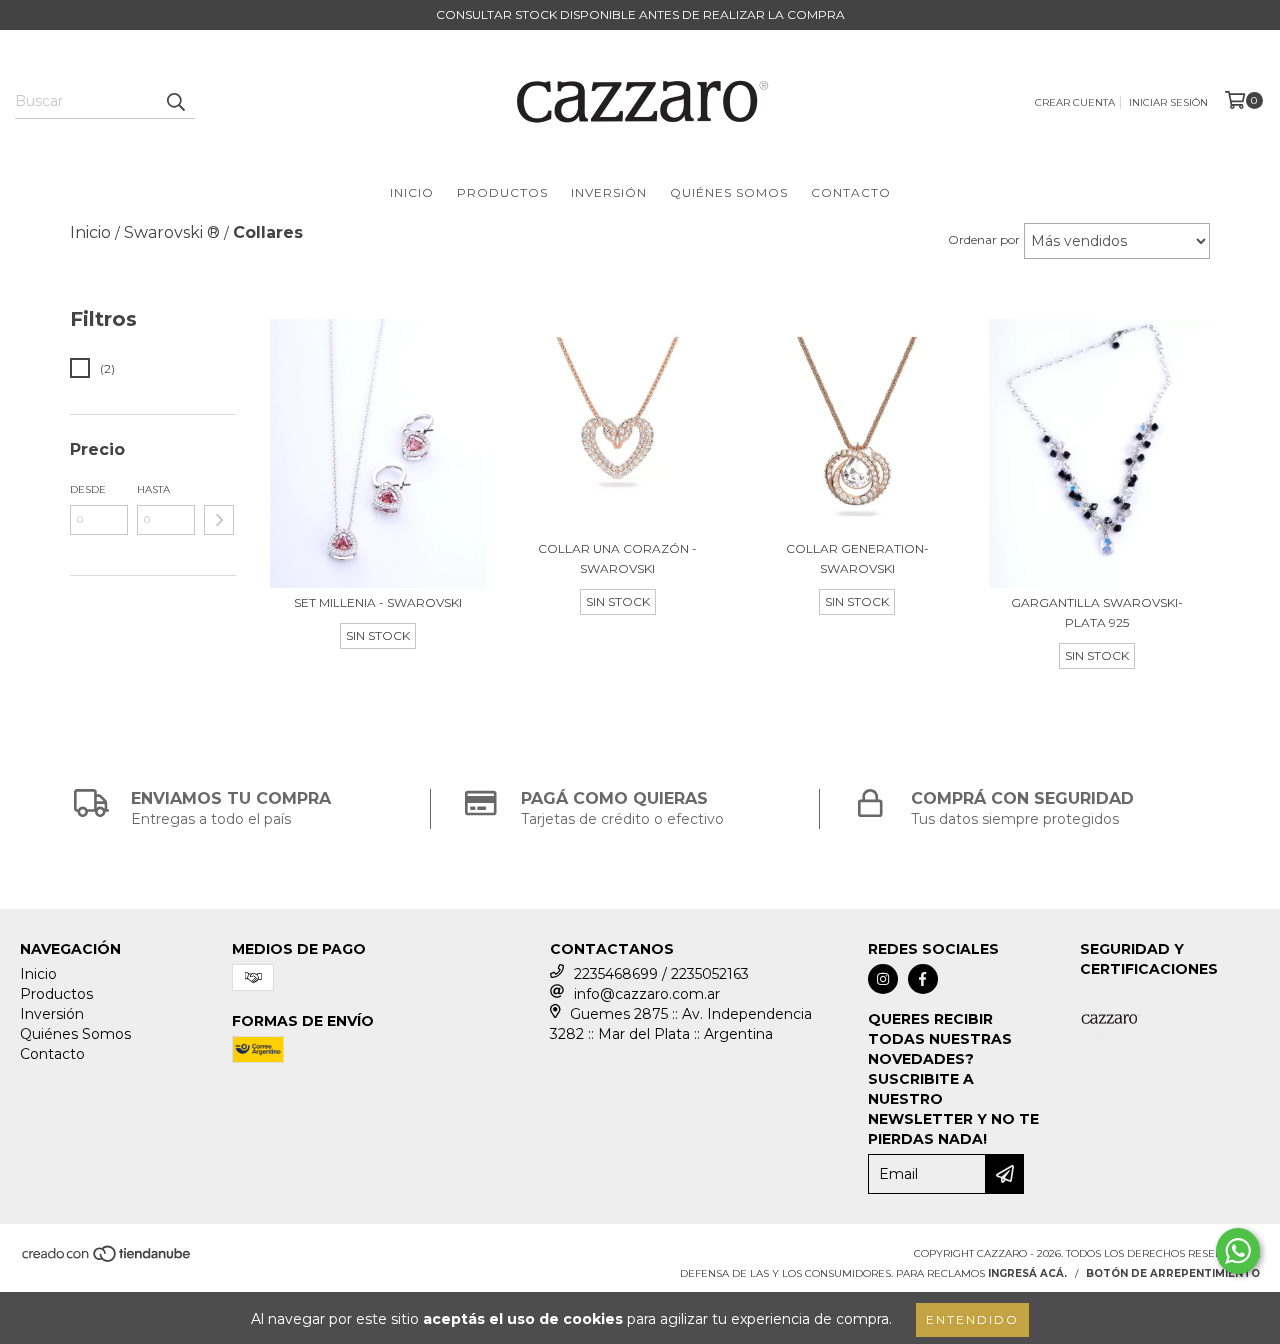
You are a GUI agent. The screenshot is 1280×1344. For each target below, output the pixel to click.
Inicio (412, 192)
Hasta (153, 489)
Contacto (851, 192)
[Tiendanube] (107, 1260)
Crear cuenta (1075, 102)
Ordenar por (984, 239)
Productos (502, 192)
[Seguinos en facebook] (923, 979)
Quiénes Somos (729, 192)
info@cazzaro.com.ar (647, 994)
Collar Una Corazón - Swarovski (617, 558)
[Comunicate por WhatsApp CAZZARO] (1238, 1251)
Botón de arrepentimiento (1173, 1273)
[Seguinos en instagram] (883, 979)
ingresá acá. (1027, 1273)
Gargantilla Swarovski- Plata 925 (1097, 612)
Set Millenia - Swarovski (378, 602)
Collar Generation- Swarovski (857, 558)
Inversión (609, 192)
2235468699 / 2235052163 (661, 974)
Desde (88, 489)
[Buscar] (175, 101)
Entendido (972, 1319)
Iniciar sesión (1168, 102)
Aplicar (219, 520)
